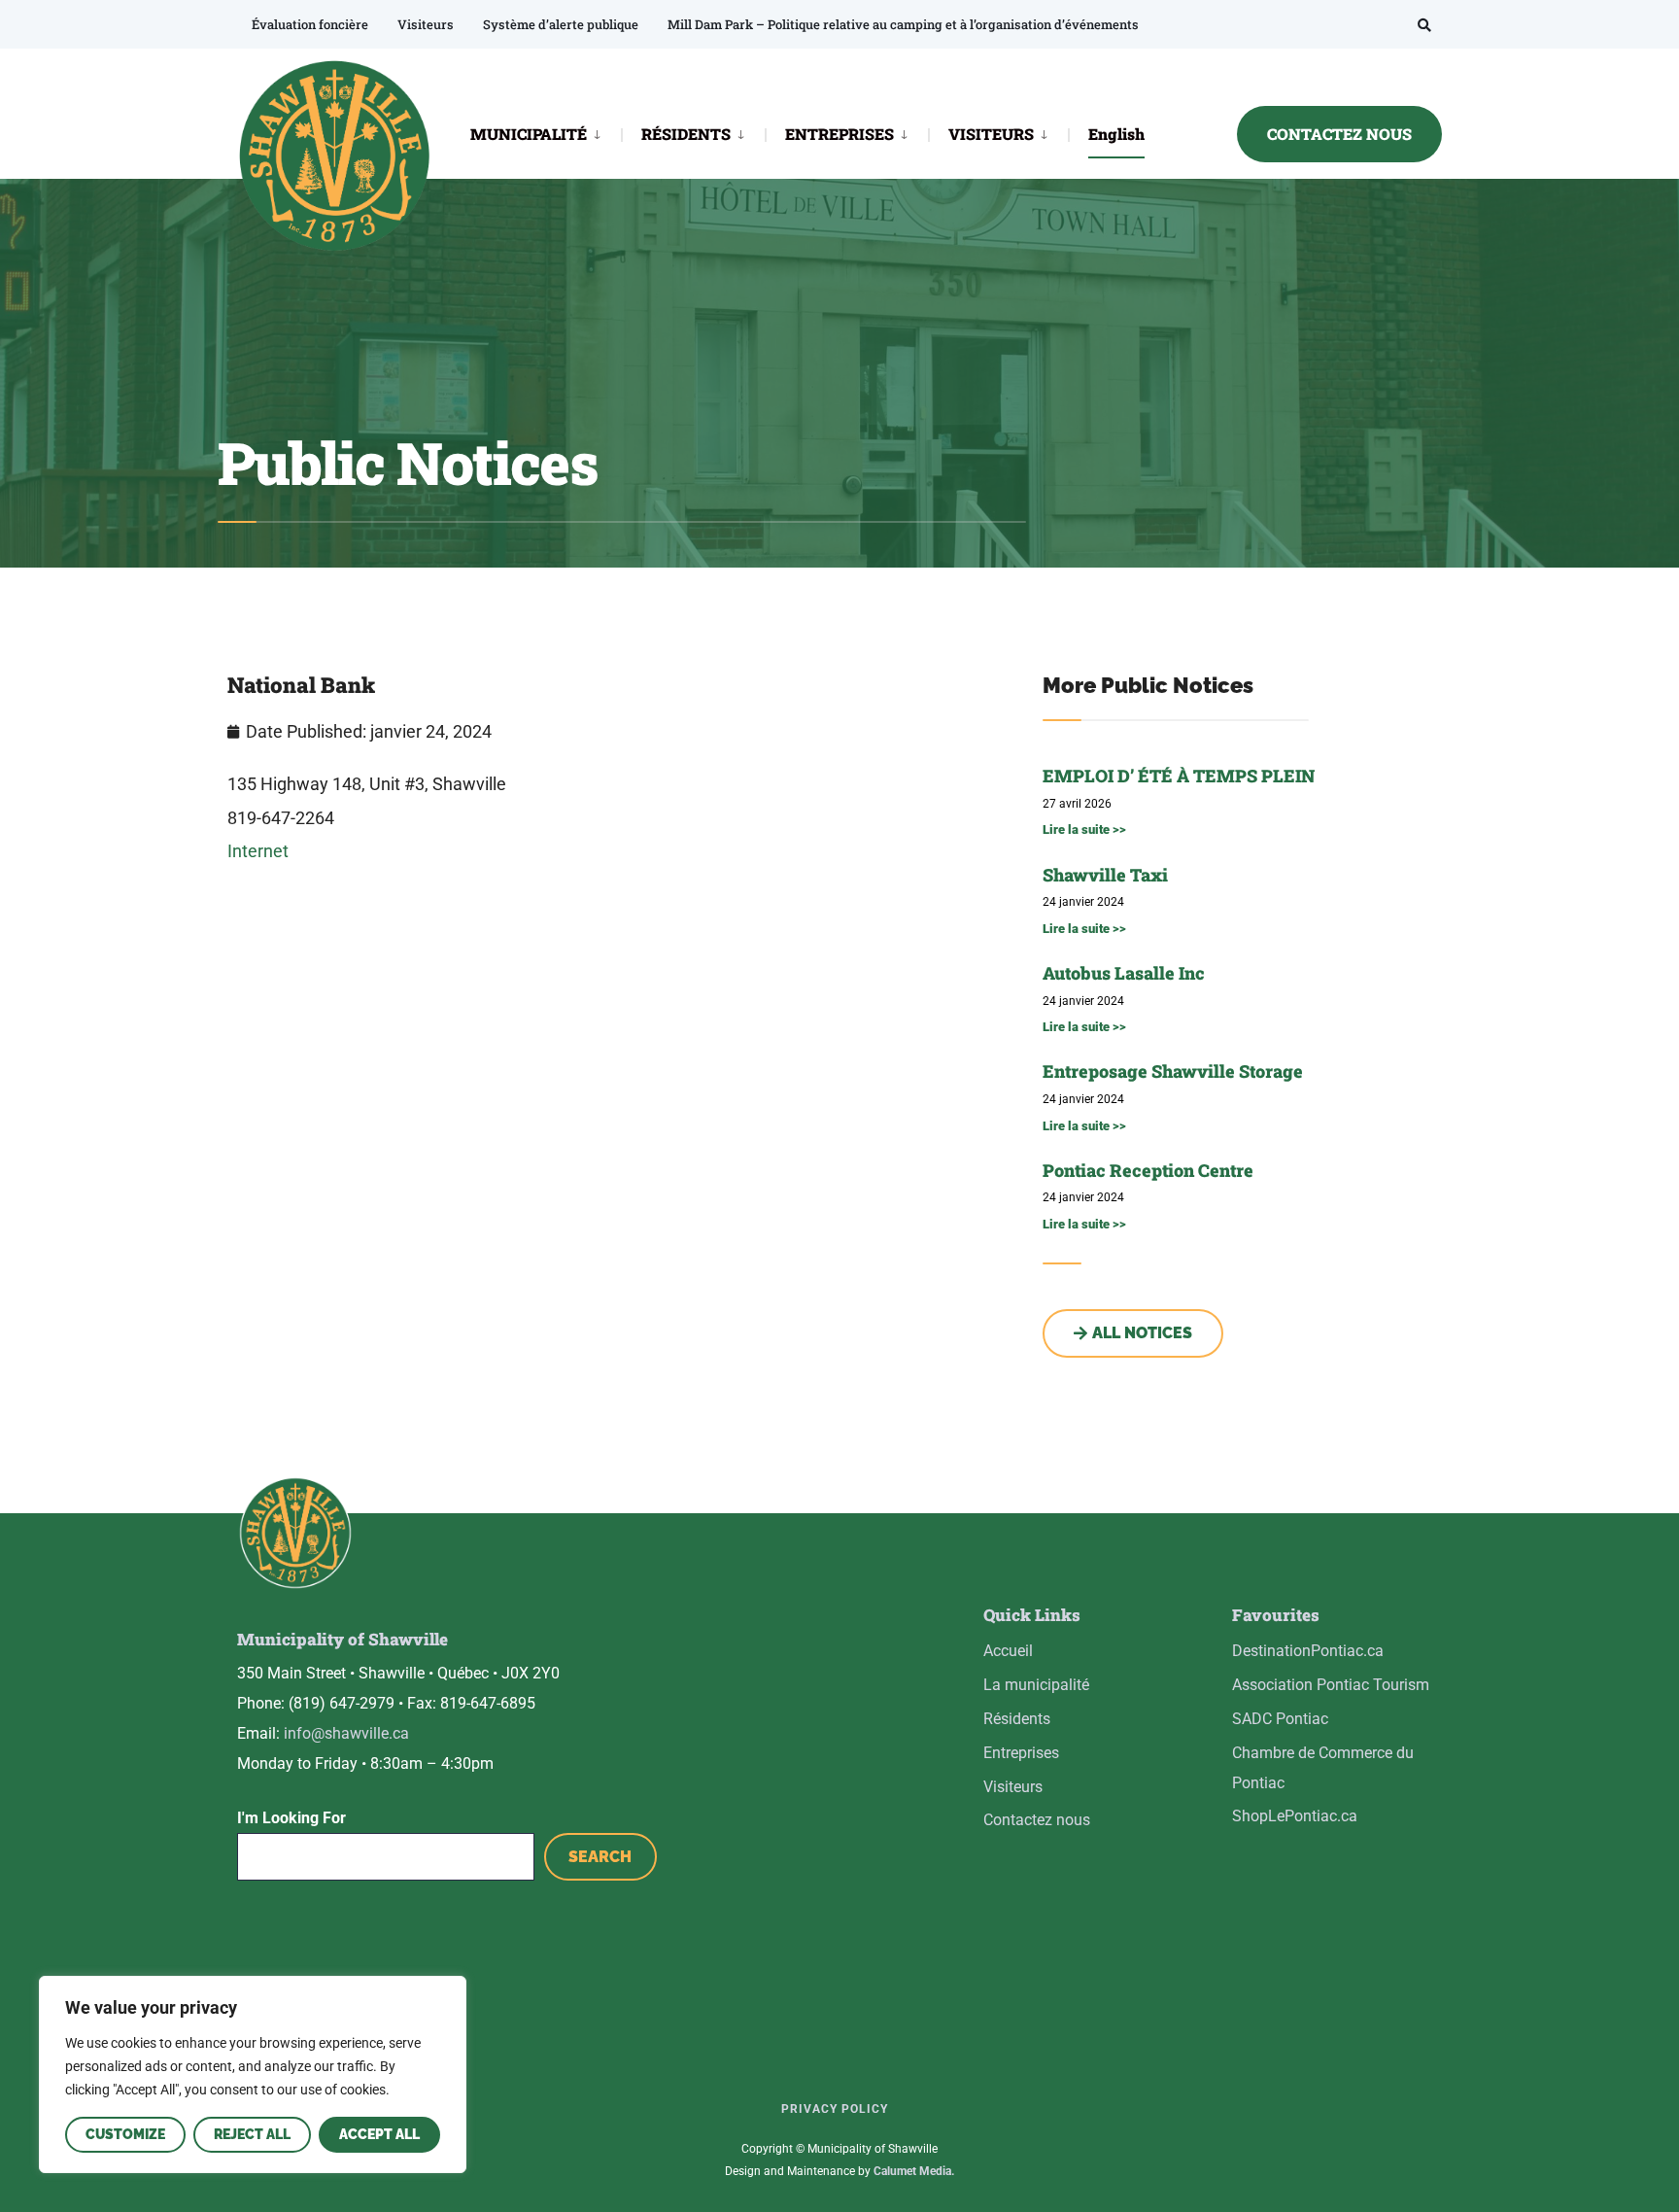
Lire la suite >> (1084, 829)
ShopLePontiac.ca (1295, 1816)
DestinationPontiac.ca (1308, 1651)
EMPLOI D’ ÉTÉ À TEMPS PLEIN (1179, 776)
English (1116, 134)
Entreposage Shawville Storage (1173, 1071)
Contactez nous (1037, 1820)
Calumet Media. (914, 2171)
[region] (253, 2074)
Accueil (1008, 1651)
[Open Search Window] (1424, 25)
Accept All (379, 2134)
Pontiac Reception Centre (1148, 1170)
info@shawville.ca (346, 1733)
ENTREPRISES (839, 134)
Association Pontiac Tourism (1331, 1685)
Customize (125, 2134)
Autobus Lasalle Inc (1124, 973)
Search (600, 1857)
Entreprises (1021, 1753)
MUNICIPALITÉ (529, 134)
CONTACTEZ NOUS (1339, 134)
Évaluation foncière (310, 24)
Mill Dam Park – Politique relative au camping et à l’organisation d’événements (903, 24)
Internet (258, 851)
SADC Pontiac (1280, 1719)
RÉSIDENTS (686, 134)
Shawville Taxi (1105, 875)
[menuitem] (546, 133)
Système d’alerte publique (561, 24)
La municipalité (1036, 1685)
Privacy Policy (835, 2109)
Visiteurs (426, 24)
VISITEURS (991, 134)
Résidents (1017, 1719)
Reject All (252, 2134)
